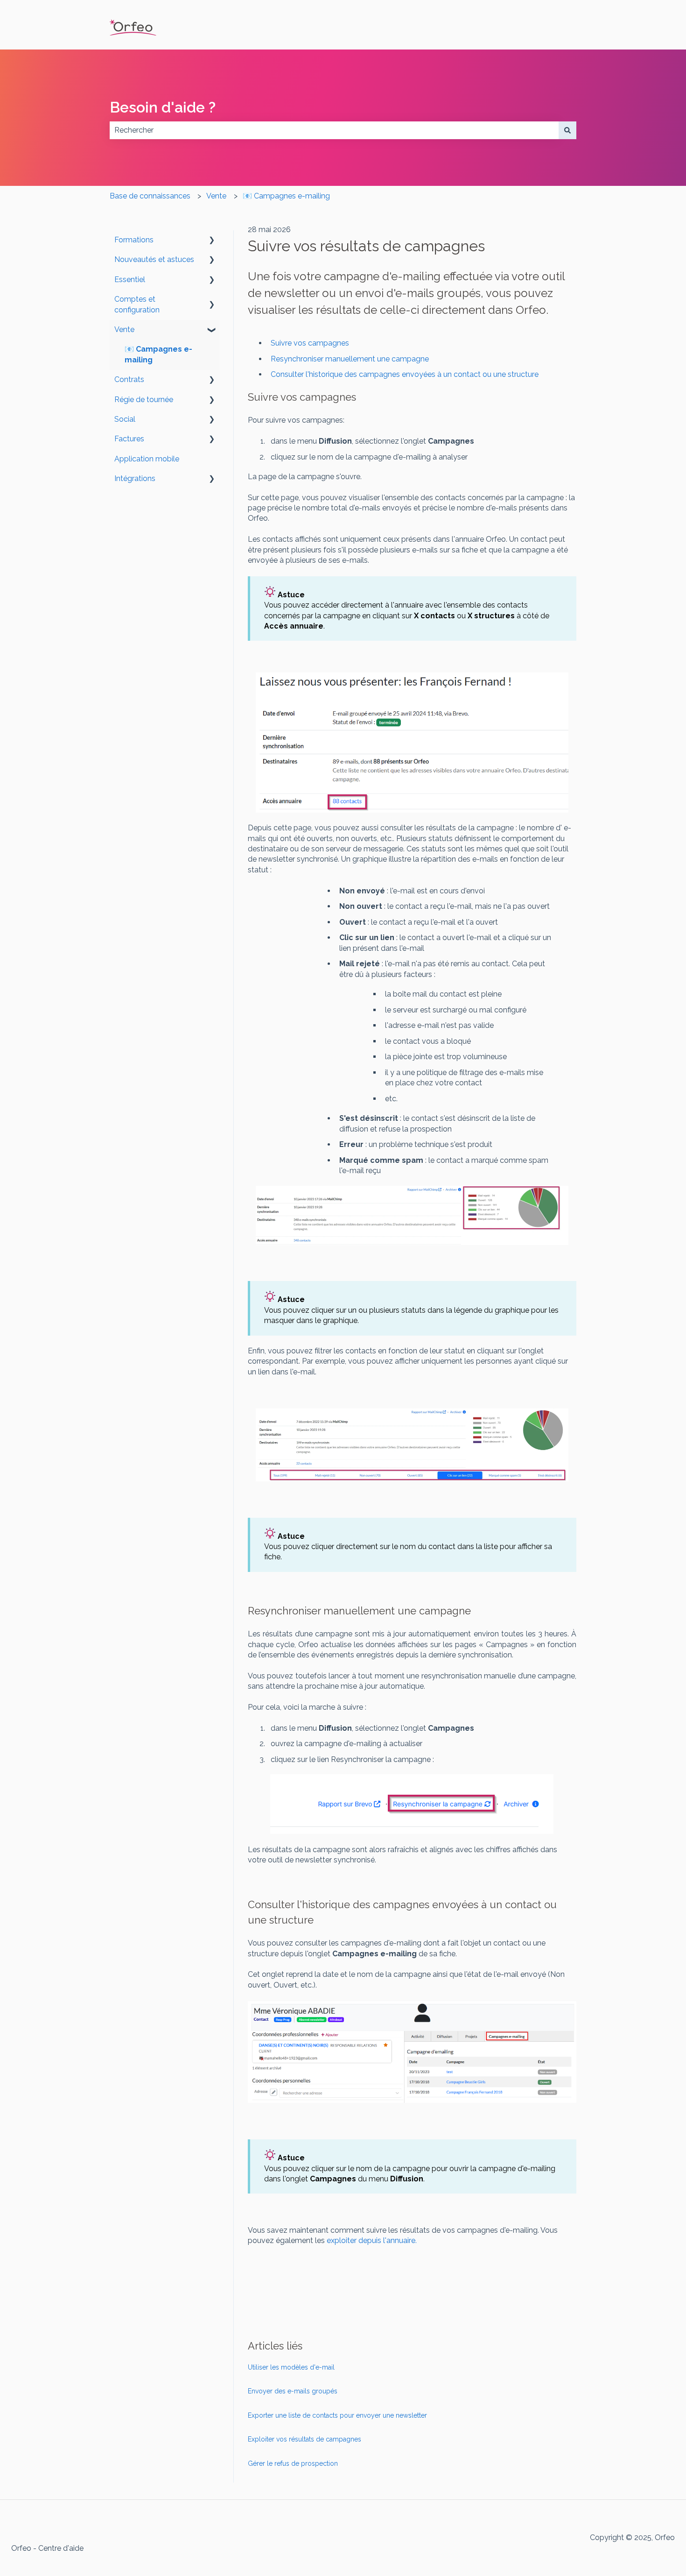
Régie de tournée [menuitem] (144, 400)
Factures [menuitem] (129, 439)
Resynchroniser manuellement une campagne (351, 359)
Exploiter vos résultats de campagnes (304, 2439)
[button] (212, 241)
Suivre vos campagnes (310, 343)
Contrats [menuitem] (129, 379)
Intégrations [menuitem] (135, 478)
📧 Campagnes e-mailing (286, 196)
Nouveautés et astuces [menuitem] (154, 259)
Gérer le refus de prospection (293, 2463)
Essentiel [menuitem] (130, 280)
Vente (216, 196)
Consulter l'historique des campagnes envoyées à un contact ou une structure (405, 374)
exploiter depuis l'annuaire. (372, 2240)
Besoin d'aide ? (163, 107)
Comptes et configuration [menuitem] (137, 304)
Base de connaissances (150, 196)
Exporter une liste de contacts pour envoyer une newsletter (337, 2415)
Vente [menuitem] (124, 329)
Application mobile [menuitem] (147, 459)
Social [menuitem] (125, 419)
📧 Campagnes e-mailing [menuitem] (158, 354)
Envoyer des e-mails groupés (293, 2391)
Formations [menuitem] (134, 240)
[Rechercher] (567, 130)
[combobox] (334, 130)
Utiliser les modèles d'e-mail (291, 2367)
